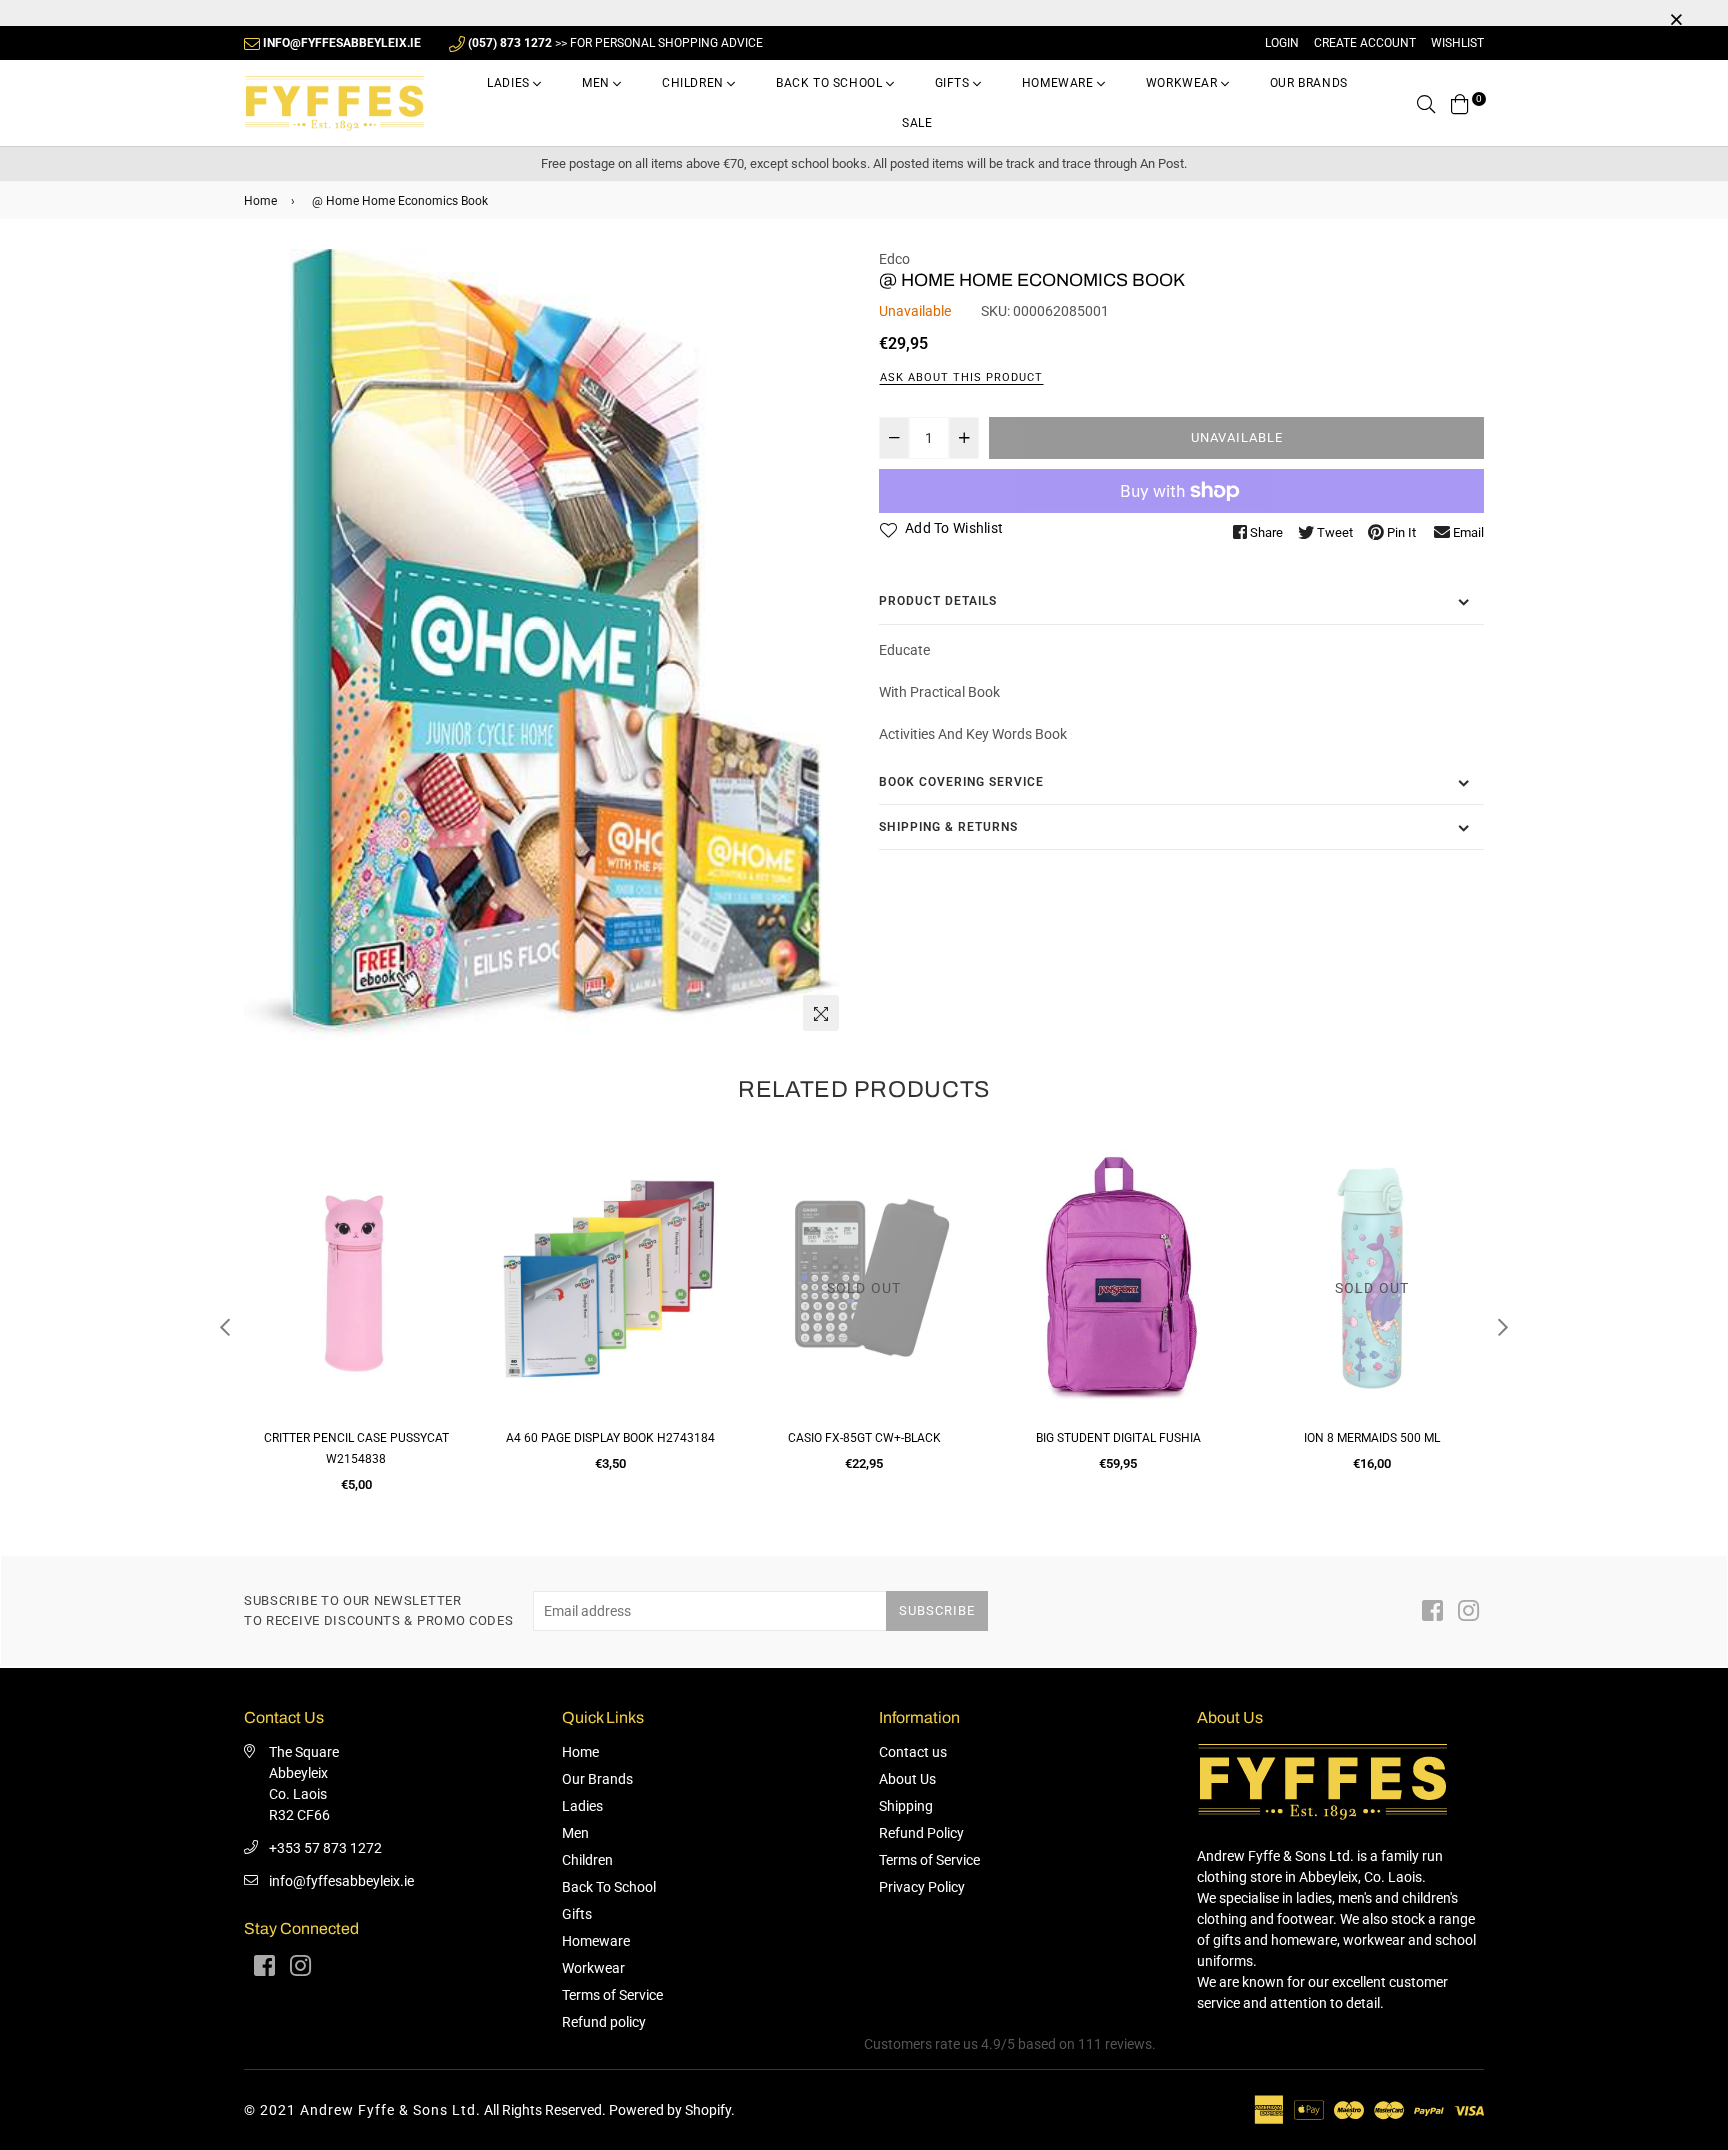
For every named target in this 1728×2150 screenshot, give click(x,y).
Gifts (954, 83)
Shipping (906, 1806)
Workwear (1183, 83)
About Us (907, 1779)
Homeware (1059, 83)
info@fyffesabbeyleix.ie (341, 1881)
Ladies (510, 83)
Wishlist (1457, 43)
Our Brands (1309, 83)
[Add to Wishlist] (445, 1231)
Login (1282, 43)
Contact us (913, 1752)
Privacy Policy (922, 1887)
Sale (917, 123)
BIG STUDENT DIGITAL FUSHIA (1118, 1438)
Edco (894, 259)
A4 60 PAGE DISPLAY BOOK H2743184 (610, 1438)
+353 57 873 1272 (325, 1848)
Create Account (1365, 43)
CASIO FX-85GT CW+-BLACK (864, 1438)
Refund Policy (921, 1833)
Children (694, 83)
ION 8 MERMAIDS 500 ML (1372, 1438)
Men (597, 83)
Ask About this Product (961, 377)
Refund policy (604, 2022)
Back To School (831, 83)
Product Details (938, 601)
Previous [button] (225, 1327)
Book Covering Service (961, 782)
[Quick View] (445, 1191)
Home (260, 201)
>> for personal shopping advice (615, 43)
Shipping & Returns (948, 827)
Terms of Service (612, 1995)
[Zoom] (821, 1013)
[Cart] (1460, 103)
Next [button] (1503, 1327)
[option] (546, 645)
